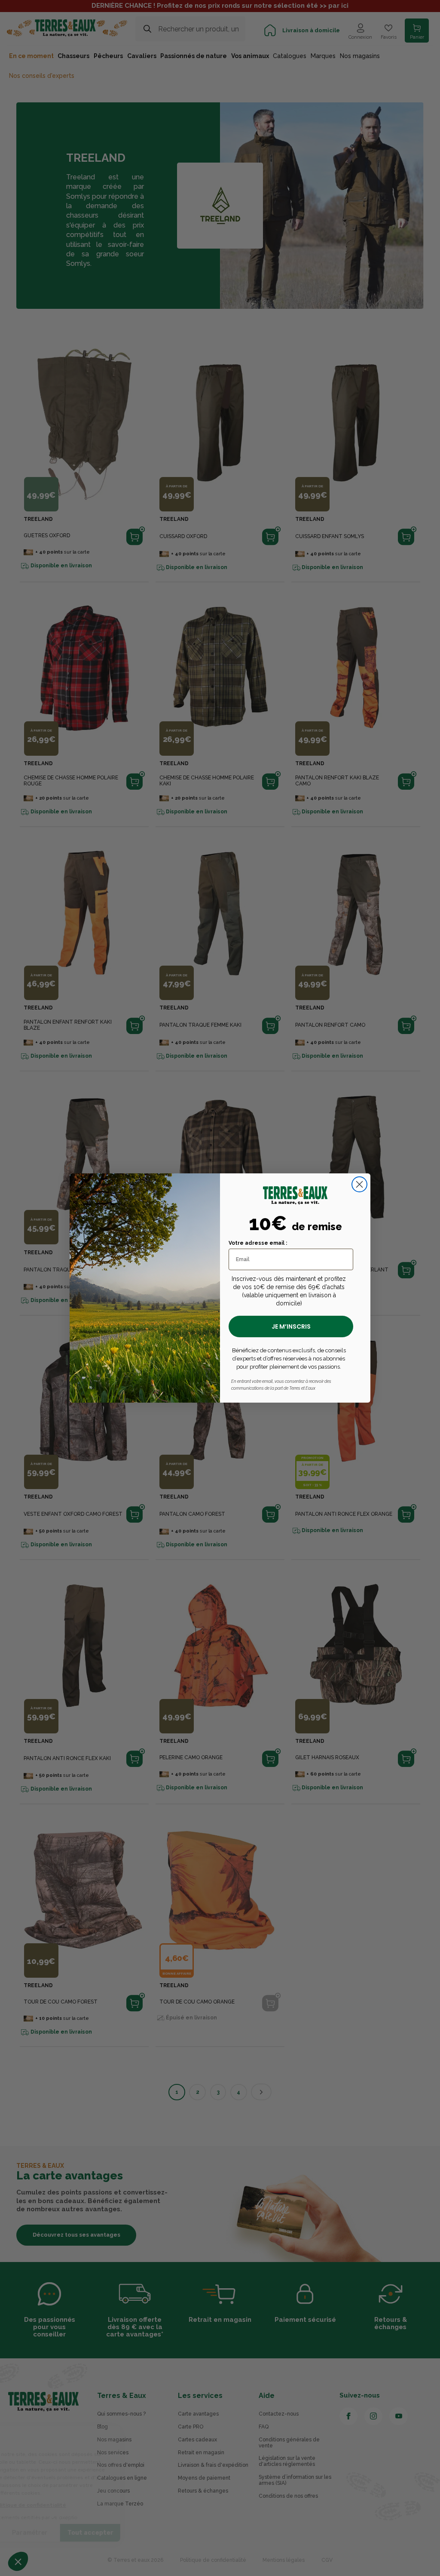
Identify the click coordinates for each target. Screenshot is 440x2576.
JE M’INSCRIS (291, 1326)
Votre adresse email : (258, 1243)
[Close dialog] (359, 1184)
